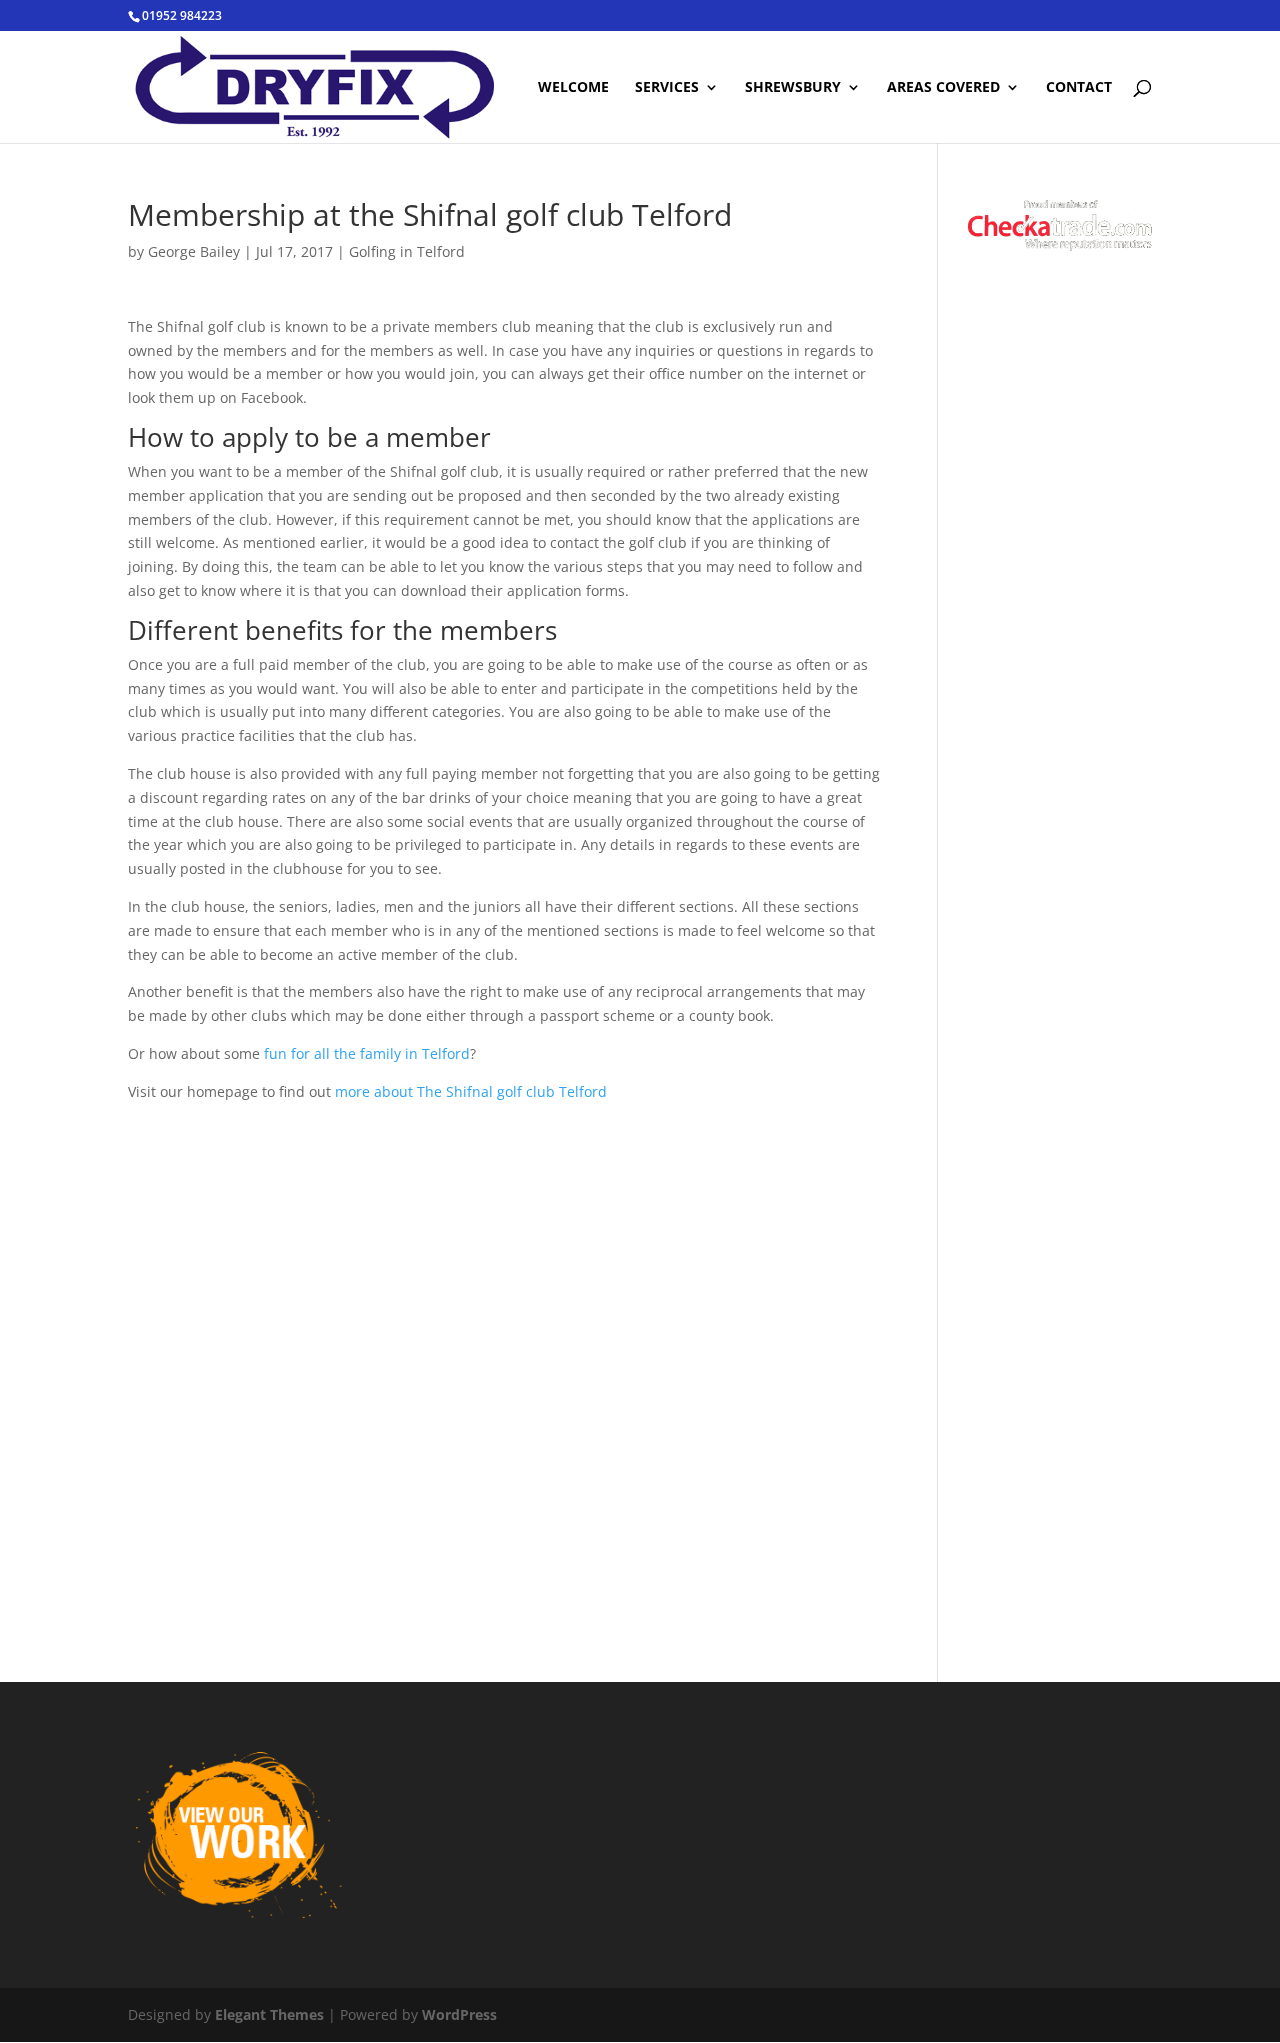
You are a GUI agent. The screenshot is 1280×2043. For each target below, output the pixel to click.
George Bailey (194, 251)
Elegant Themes (269, 2014)
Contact (1079, 88)
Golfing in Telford (407, 251)
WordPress (459, 2014)
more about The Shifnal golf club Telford (471, 1091)
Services (667, 88)
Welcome (573, 88)
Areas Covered (943, 88)
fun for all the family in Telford (367, 1053)
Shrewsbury (793, 88)
